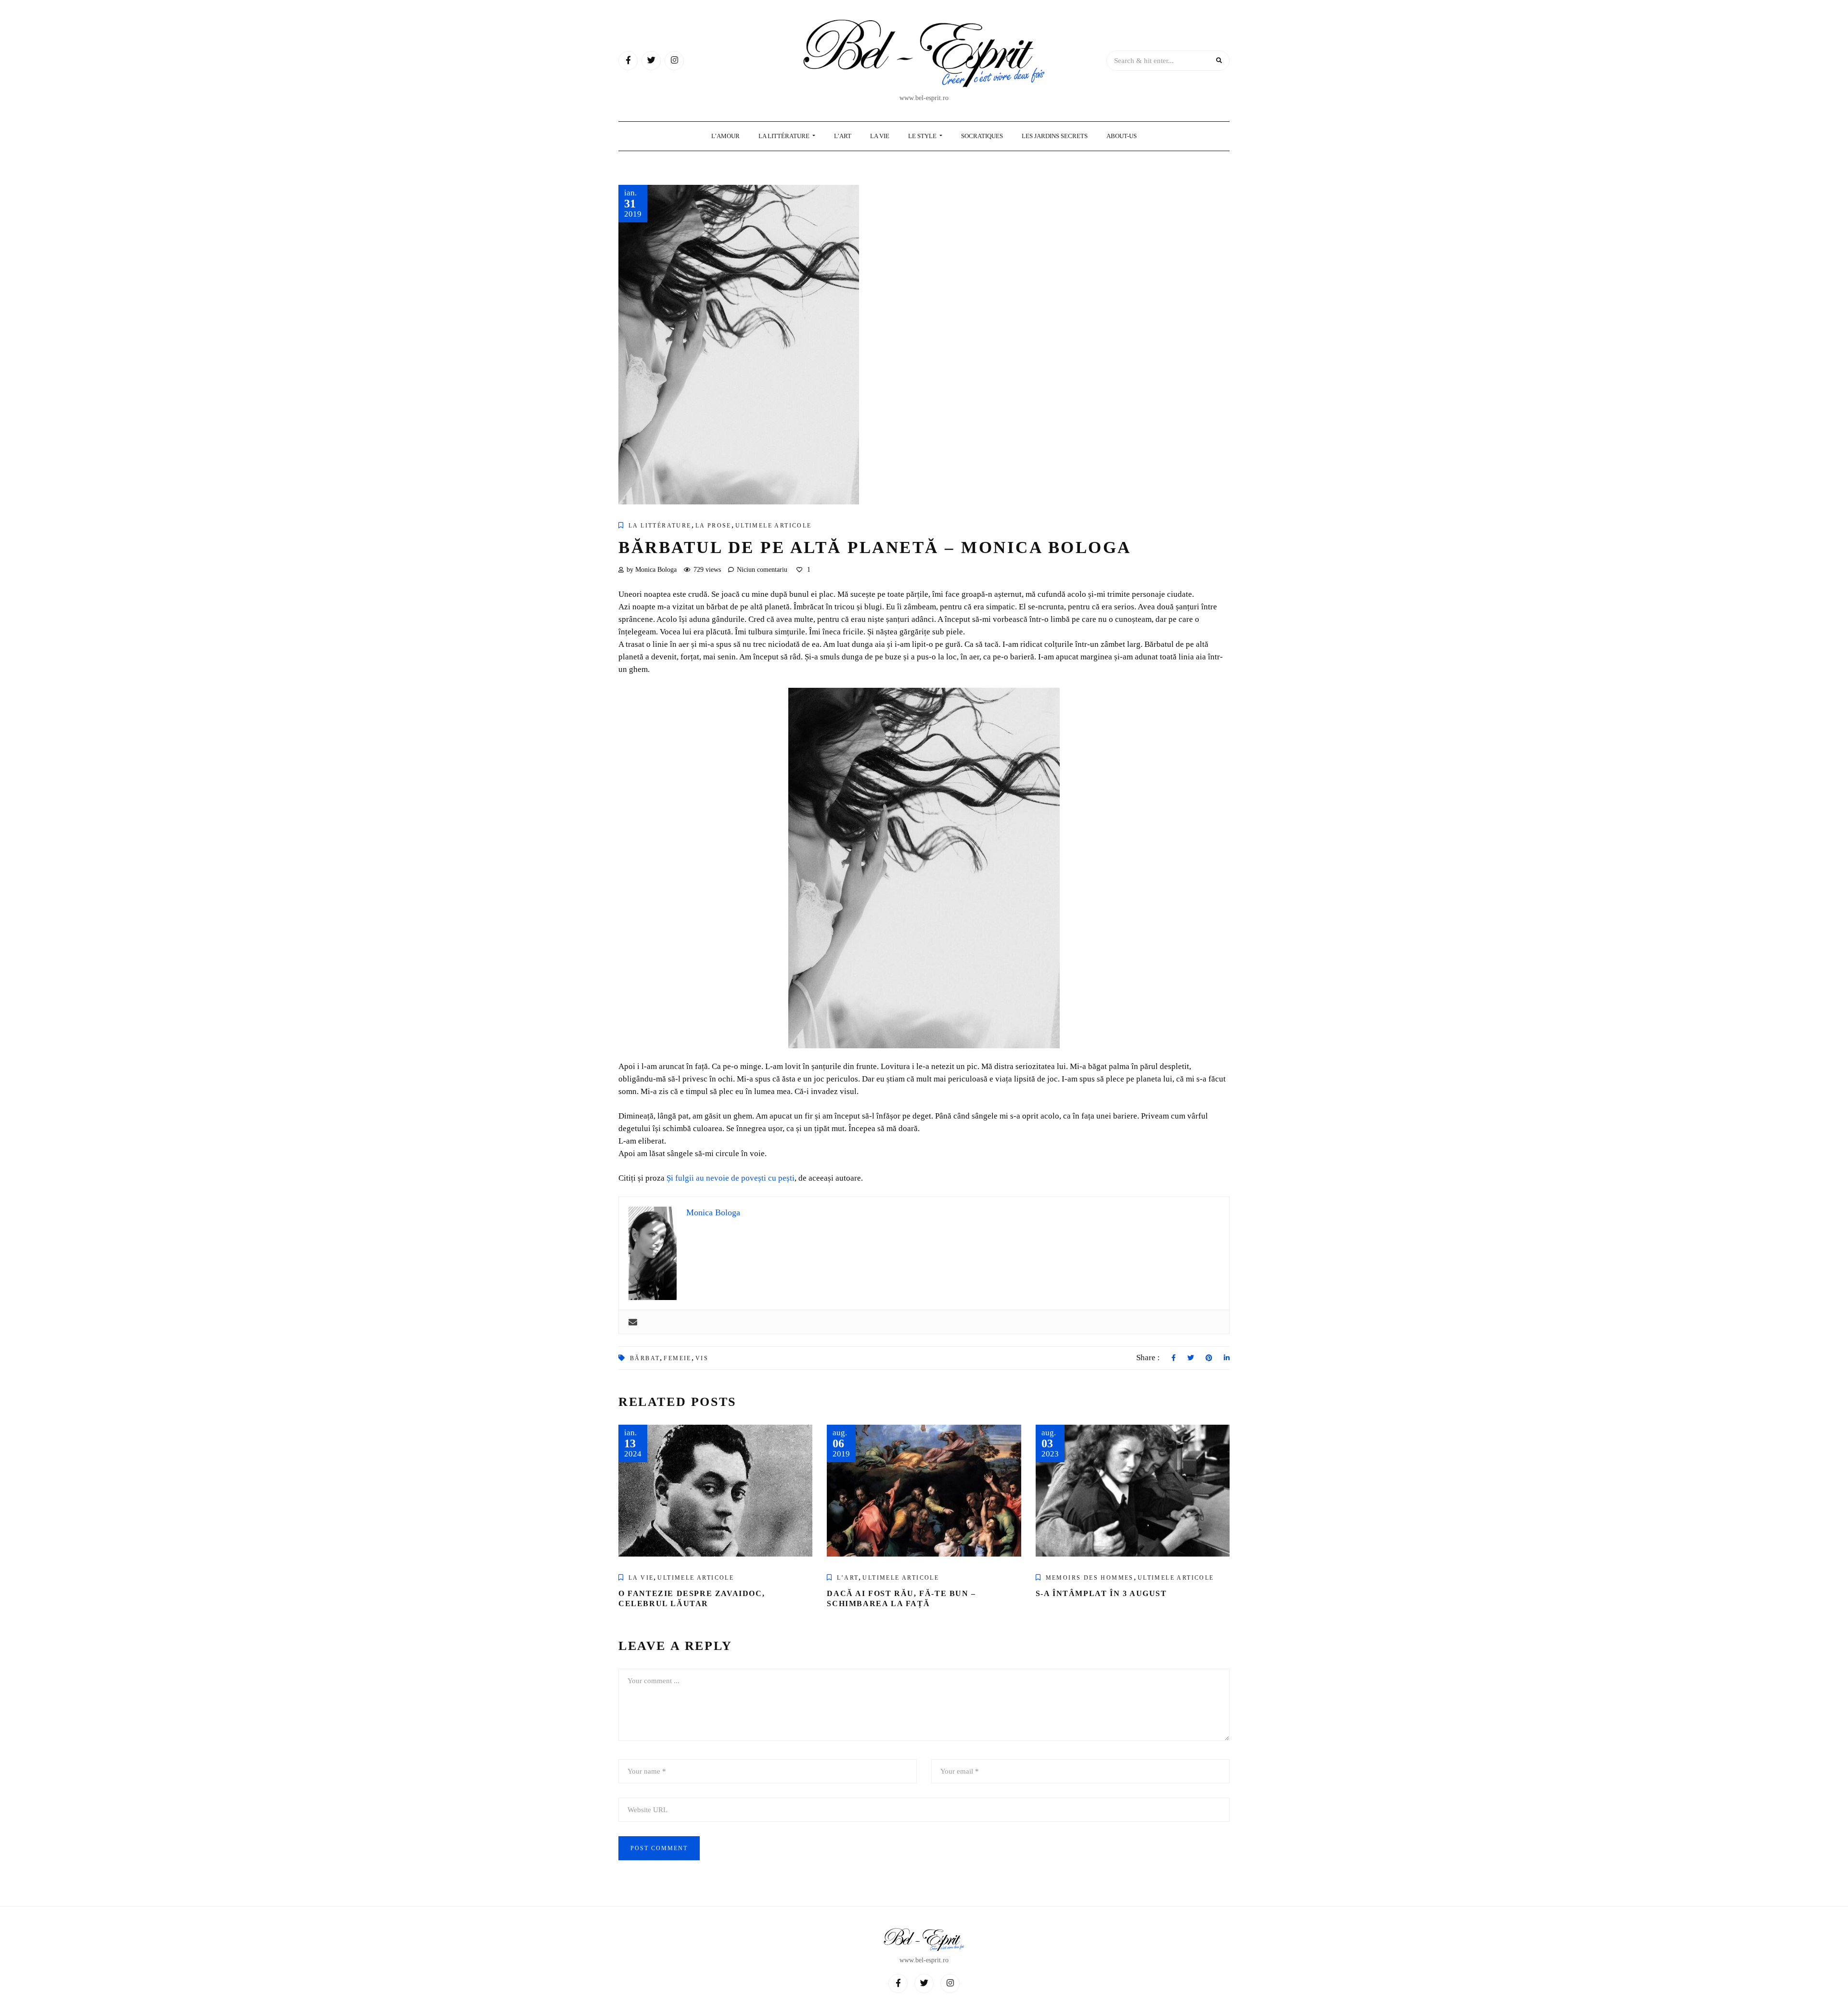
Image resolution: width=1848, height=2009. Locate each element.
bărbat (645, 1358)
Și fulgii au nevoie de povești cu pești (731, 1178)
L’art (848, 1578)
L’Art (843, 136)
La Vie (880, 136)
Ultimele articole (774, 526)
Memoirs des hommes (1090, 1578)
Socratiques (982, 136)
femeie (677, 1358)
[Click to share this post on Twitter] (1191, 1358)
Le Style (923, 136)
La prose (713, 526)
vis (702, 1358)
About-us (1122, 136)
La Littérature (785, 136)
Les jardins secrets (1055, 136)
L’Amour (725, 136)
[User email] (633, 1322)
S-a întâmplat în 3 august (1101, 1593)
